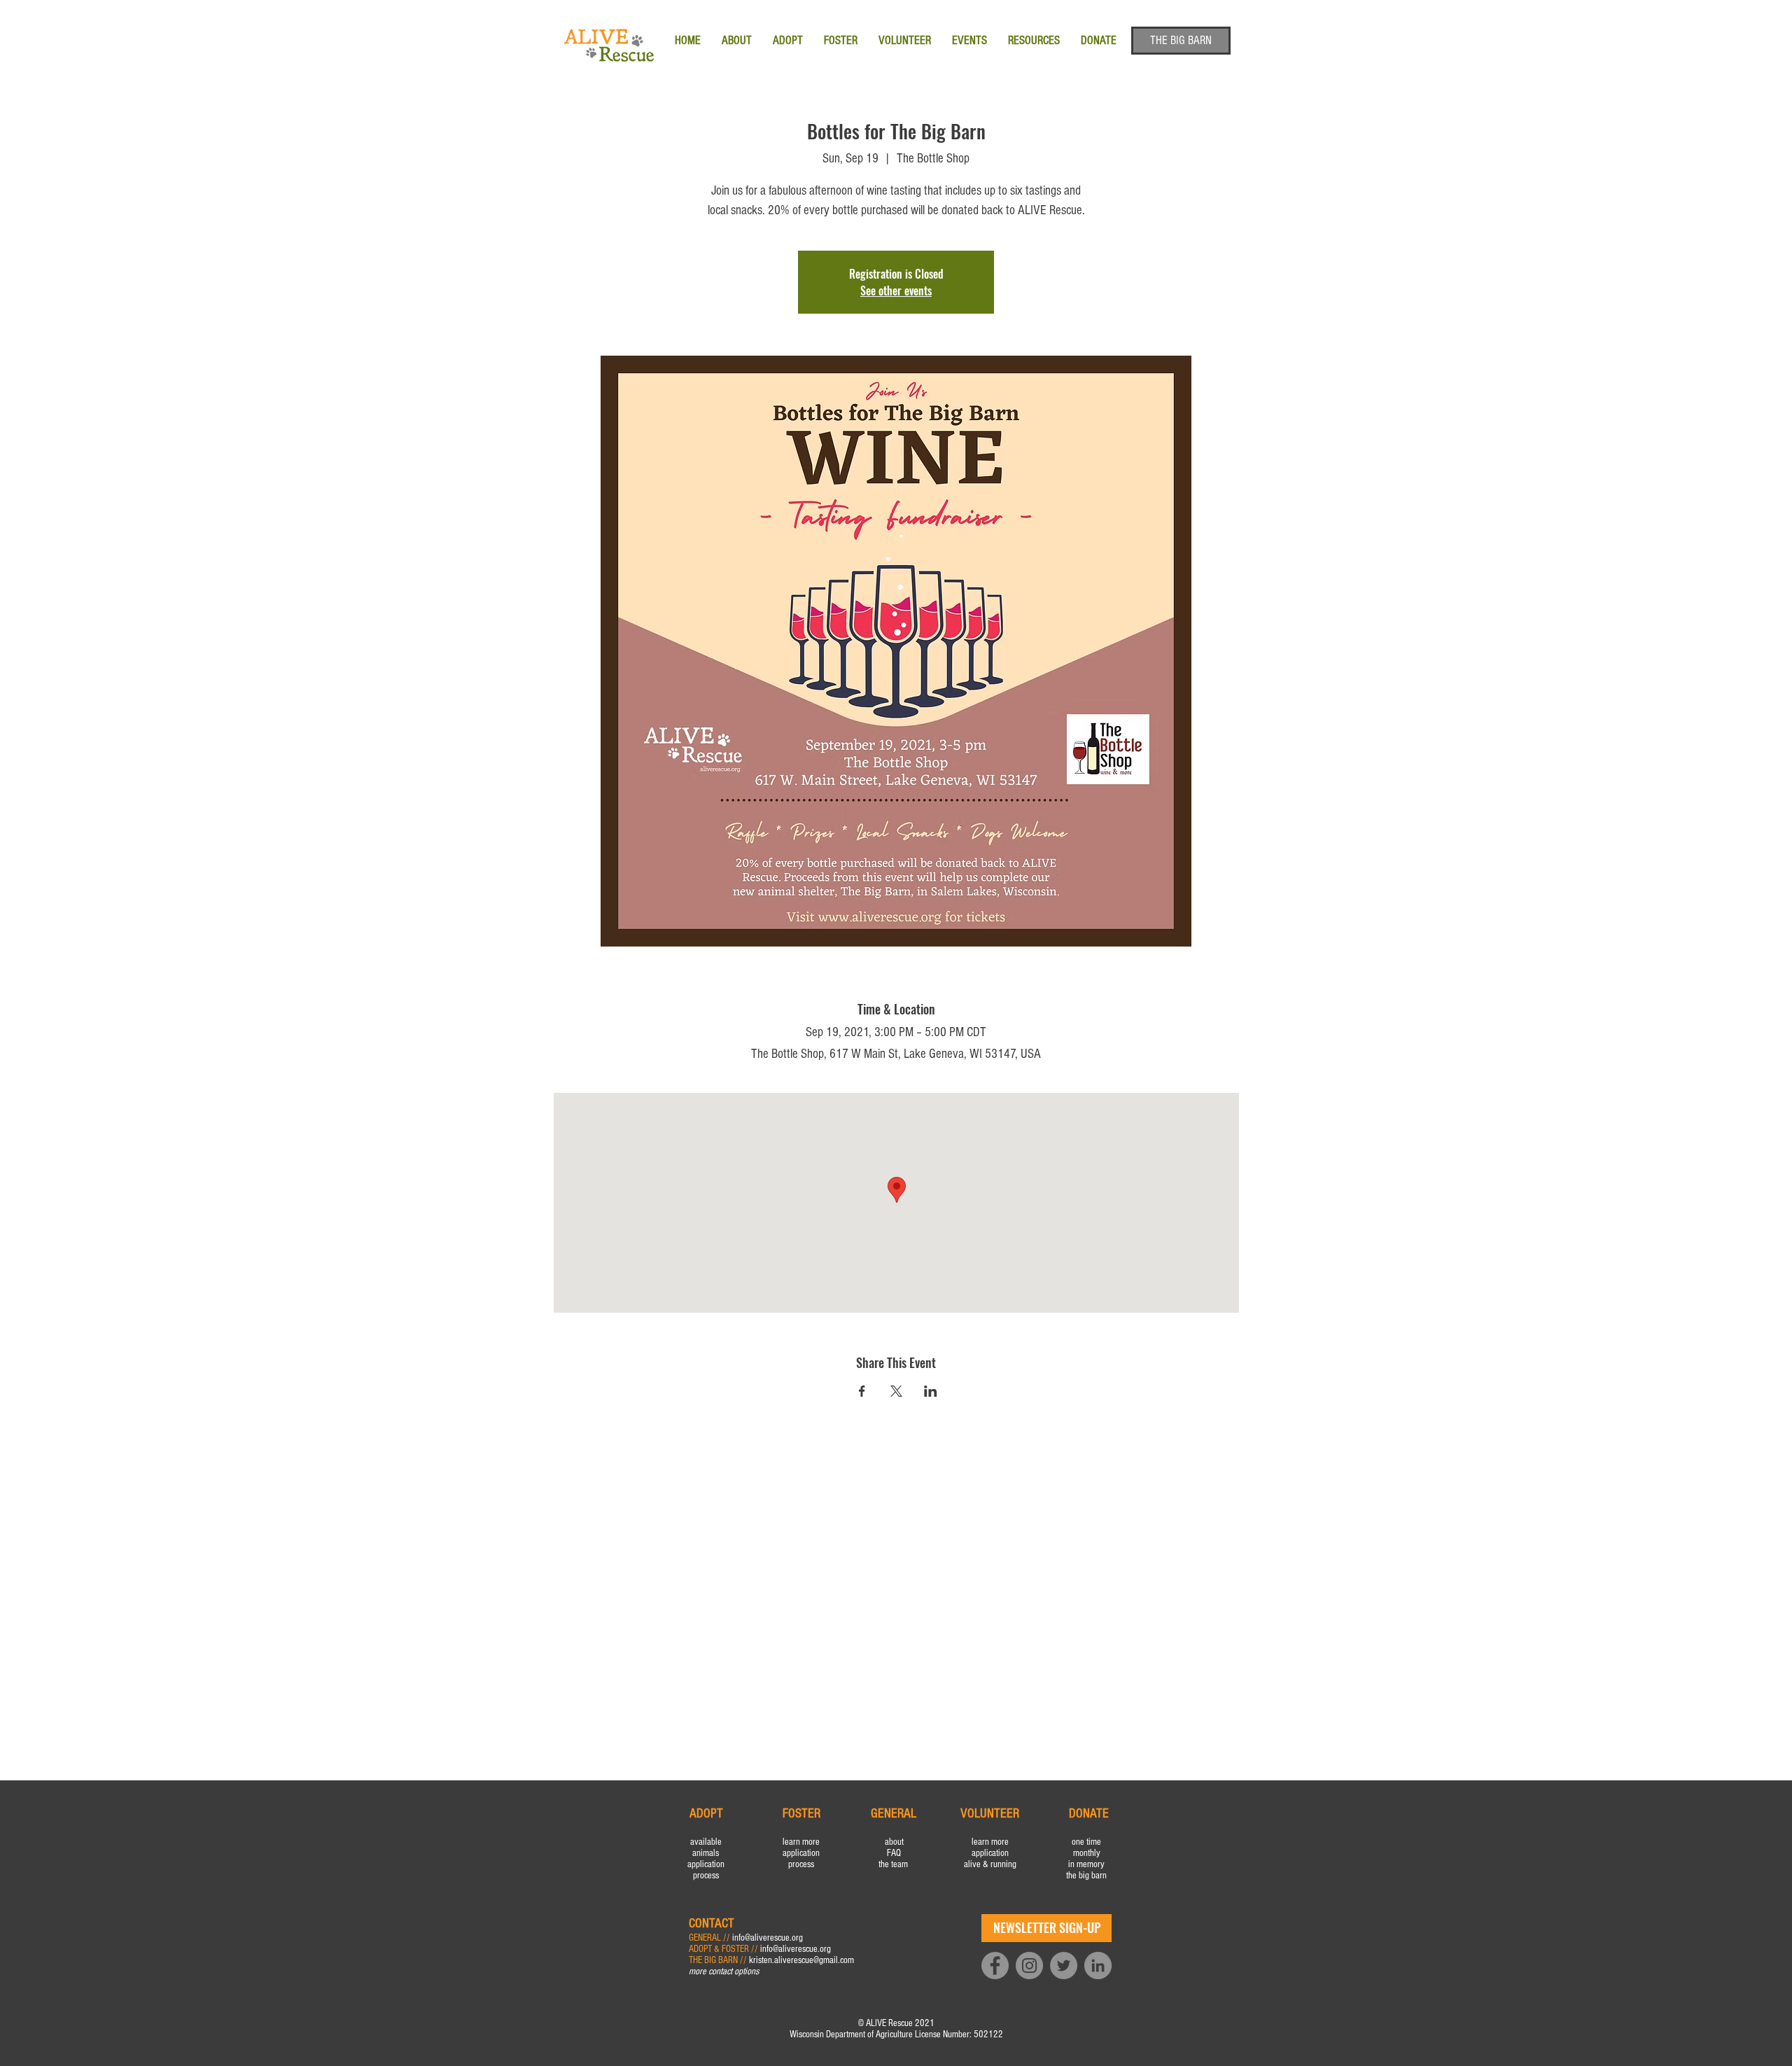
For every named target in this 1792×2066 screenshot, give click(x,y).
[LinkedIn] (1098, 1966)
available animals (706, 1848)
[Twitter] (1064, 1966)
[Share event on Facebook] (862, 1391)
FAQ (894, 1853)
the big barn (1086, 1876)
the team (894, 1864)
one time (1086, 1842)
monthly (1087, 1853)
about (894, 1842)
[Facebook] (995, 1966)
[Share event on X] (896, 1391)
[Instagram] (1029, 1966)
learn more (801, 1842)
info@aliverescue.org (768, 1938)
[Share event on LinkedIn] (931, 1391)
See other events (896, 291)
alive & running (990, 1864)
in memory (1086, 1864)
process (706, 1876)
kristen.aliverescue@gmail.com (801, 1960)
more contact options (724, 1971)
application (706, 1864)
